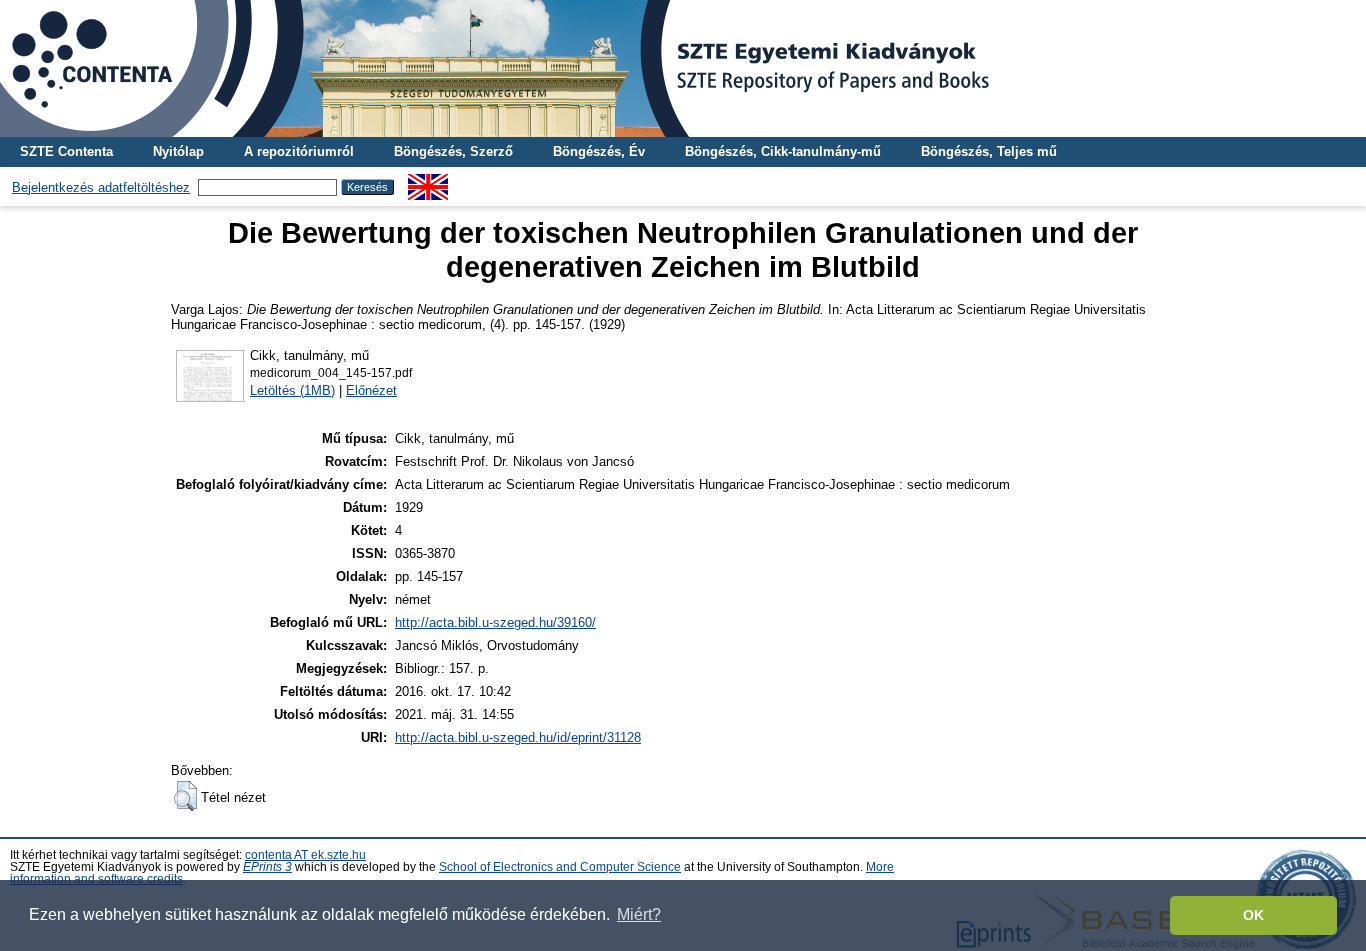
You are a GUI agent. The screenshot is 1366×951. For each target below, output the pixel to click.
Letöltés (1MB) (292, 390)
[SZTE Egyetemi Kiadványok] (683, 68)
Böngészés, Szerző (453, 151)
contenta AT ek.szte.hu (305, 855)
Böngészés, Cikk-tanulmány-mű (783, 151)
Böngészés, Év (599, 151)
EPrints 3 (267, 867)
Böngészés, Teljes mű (989, 151)
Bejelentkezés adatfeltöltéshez (101, 187)
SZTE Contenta (66, 151)
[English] (428, 181)
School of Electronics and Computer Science (560, 867)
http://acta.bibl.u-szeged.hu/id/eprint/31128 (518, 737)
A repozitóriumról (299, 151)
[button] (185, 796)
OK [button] (1253, 915)
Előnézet (371, 390)
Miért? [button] (639, 914)
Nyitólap (178, 151)
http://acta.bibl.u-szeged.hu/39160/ (495, 622)
